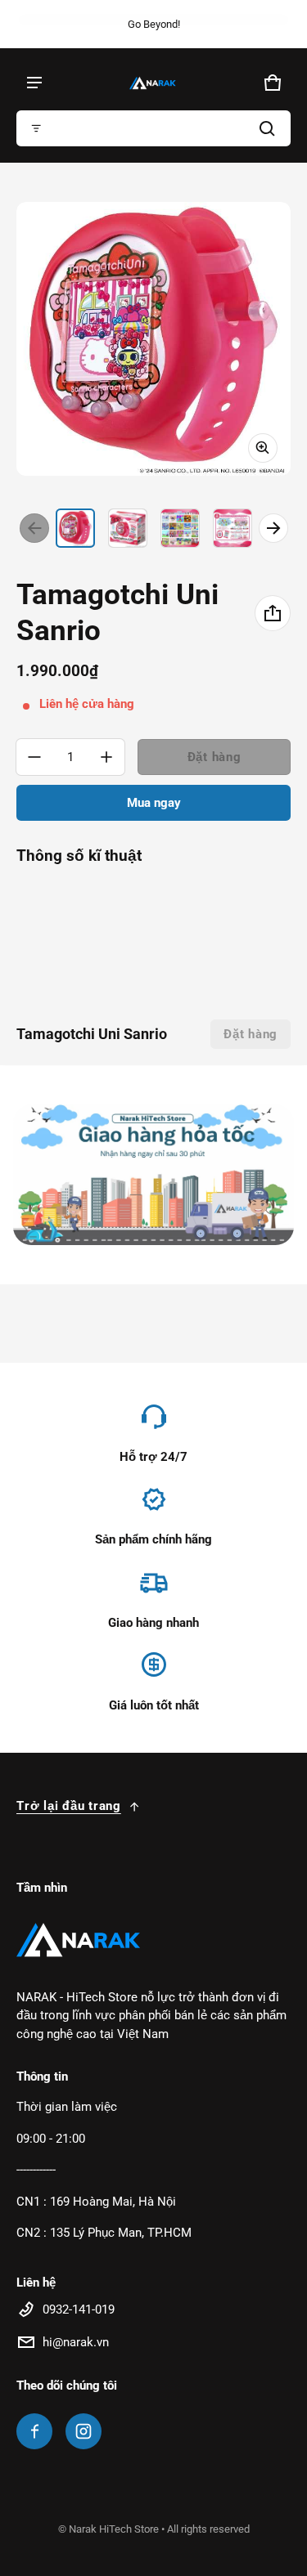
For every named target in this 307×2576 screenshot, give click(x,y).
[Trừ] (34, 757)
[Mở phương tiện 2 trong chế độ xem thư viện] (128, 528)
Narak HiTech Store (114, 2529)
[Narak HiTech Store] (154, 83)
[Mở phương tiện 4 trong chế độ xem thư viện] (233, 528)
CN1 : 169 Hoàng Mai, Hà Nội (96, 2202)
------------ (36, 2170)
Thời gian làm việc (67, 2107)
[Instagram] (84, 2431)
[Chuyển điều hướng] (34, 83)
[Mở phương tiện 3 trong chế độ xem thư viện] (180, 528)
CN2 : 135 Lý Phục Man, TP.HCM (104, 2233)
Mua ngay (154, 803)
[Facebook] (34, 2431)
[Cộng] (106, 757)
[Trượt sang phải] (273, 528)
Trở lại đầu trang (69, 1806)
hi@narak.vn (76, 2342)
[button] (153, 128)
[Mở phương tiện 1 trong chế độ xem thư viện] (75, 528)
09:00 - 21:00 (51, 2139)
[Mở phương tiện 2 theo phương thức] (153, 339)
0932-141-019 (79, 2309)
